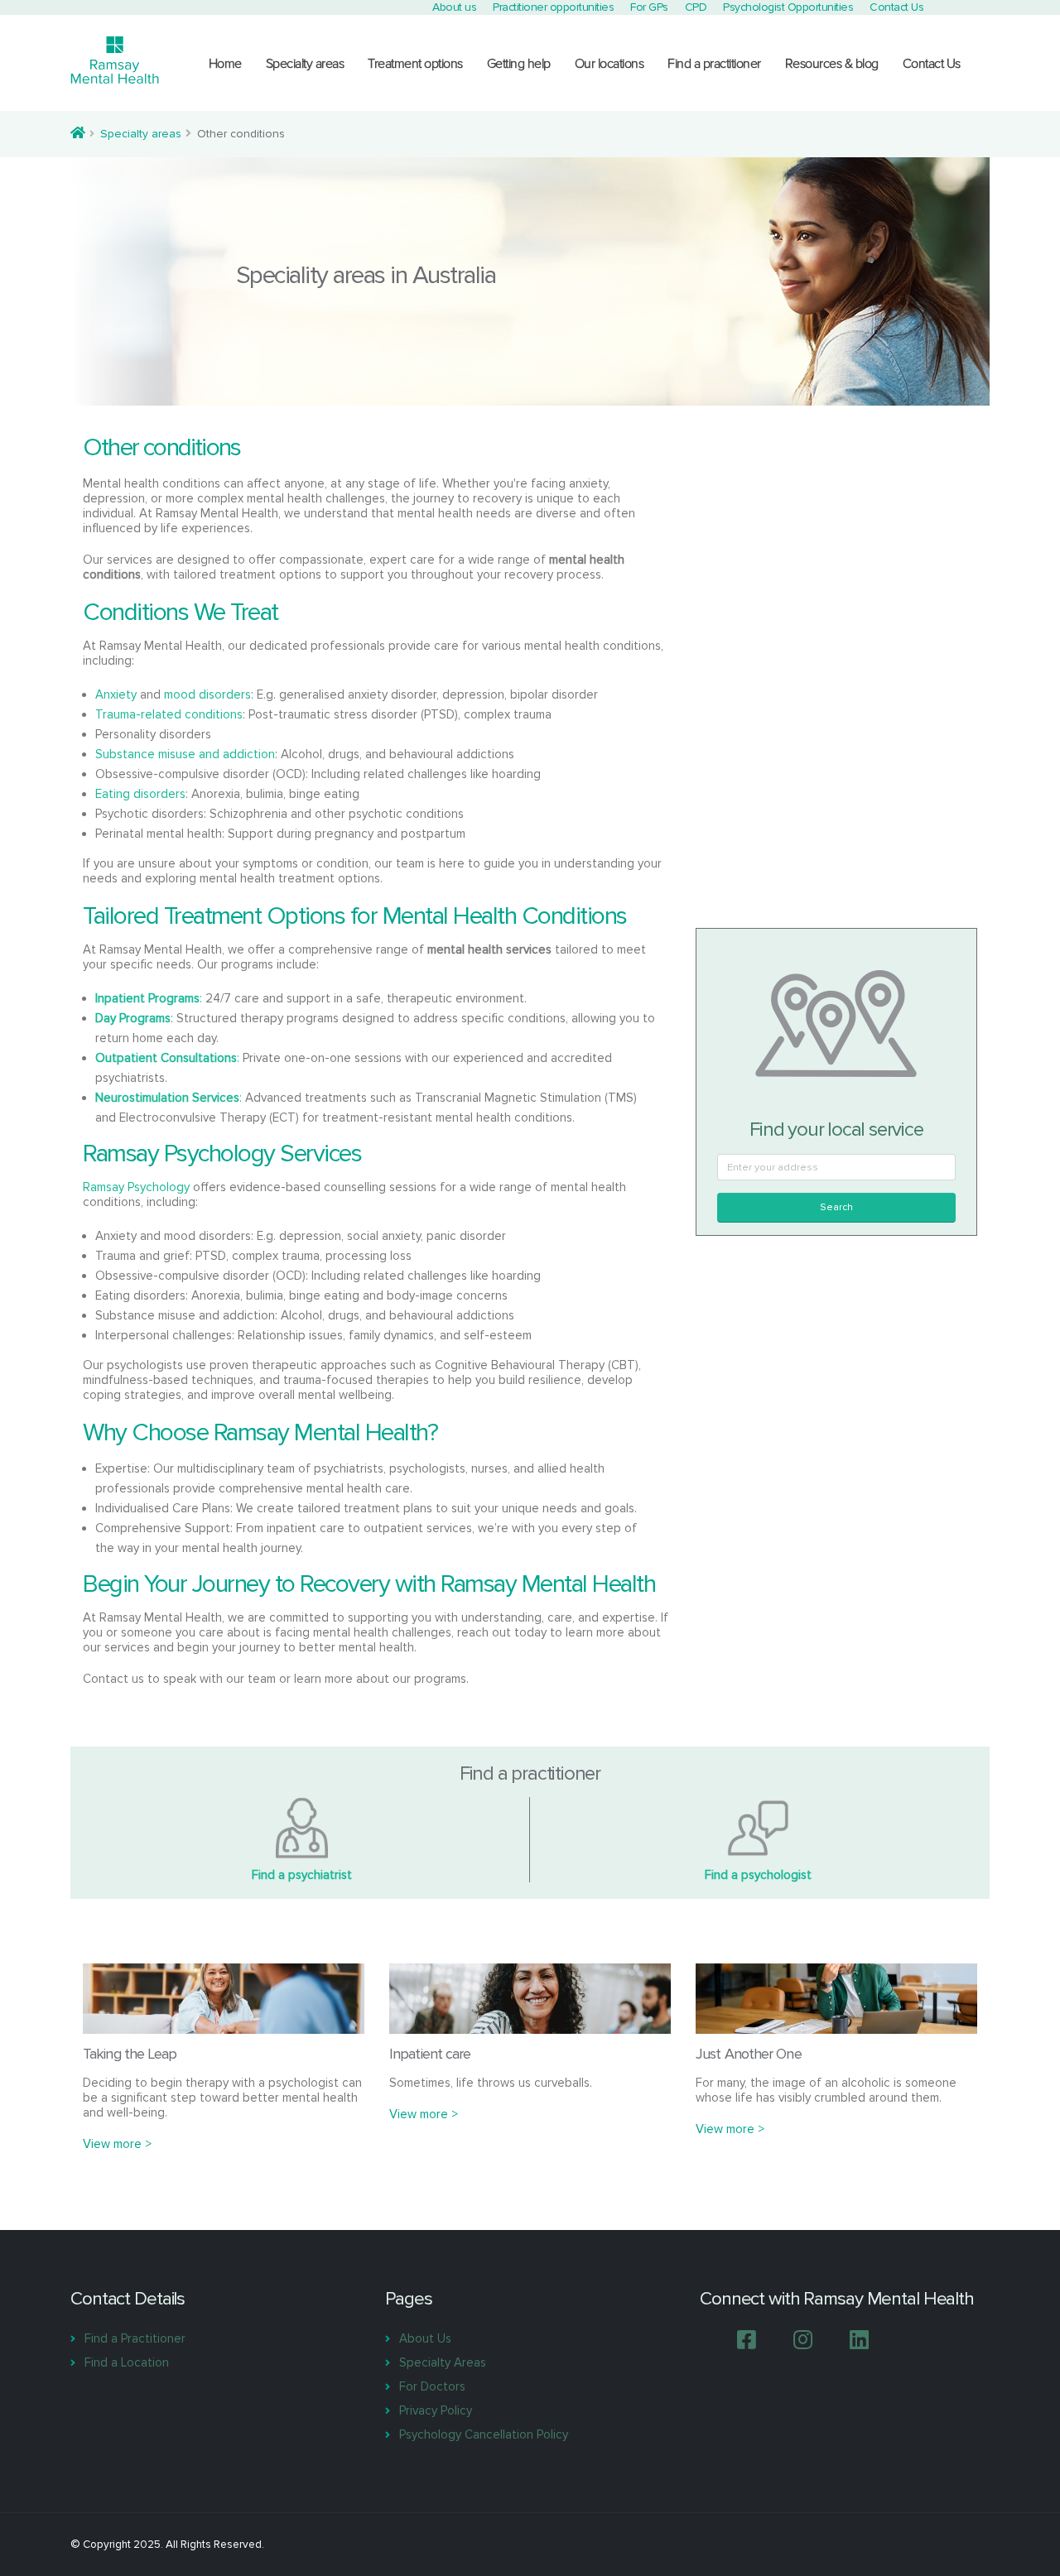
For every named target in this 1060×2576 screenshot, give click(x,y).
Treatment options (415, 64)
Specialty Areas (443, 2362)
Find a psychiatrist (302, 1875)
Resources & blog (832, 64)
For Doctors (432, 2386)
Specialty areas (305, 64)
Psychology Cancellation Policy (484, 2434)
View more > (117, 2144)
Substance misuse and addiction (185, 754)
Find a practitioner (714, 64)
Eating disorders (140, 794)
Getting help (519, 64)
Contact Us (932, 64)
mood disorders (207, 694)
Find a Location (127, 2362)
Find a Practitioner (135, 2338)
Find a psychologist (758, 1875)
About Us (425, 2338)
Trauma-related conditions (169, 714)
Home (225, 64)
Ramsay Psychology (136, 1187)
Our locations (609, 64)
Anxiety (116, 694)
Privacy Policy (436, 2410)
